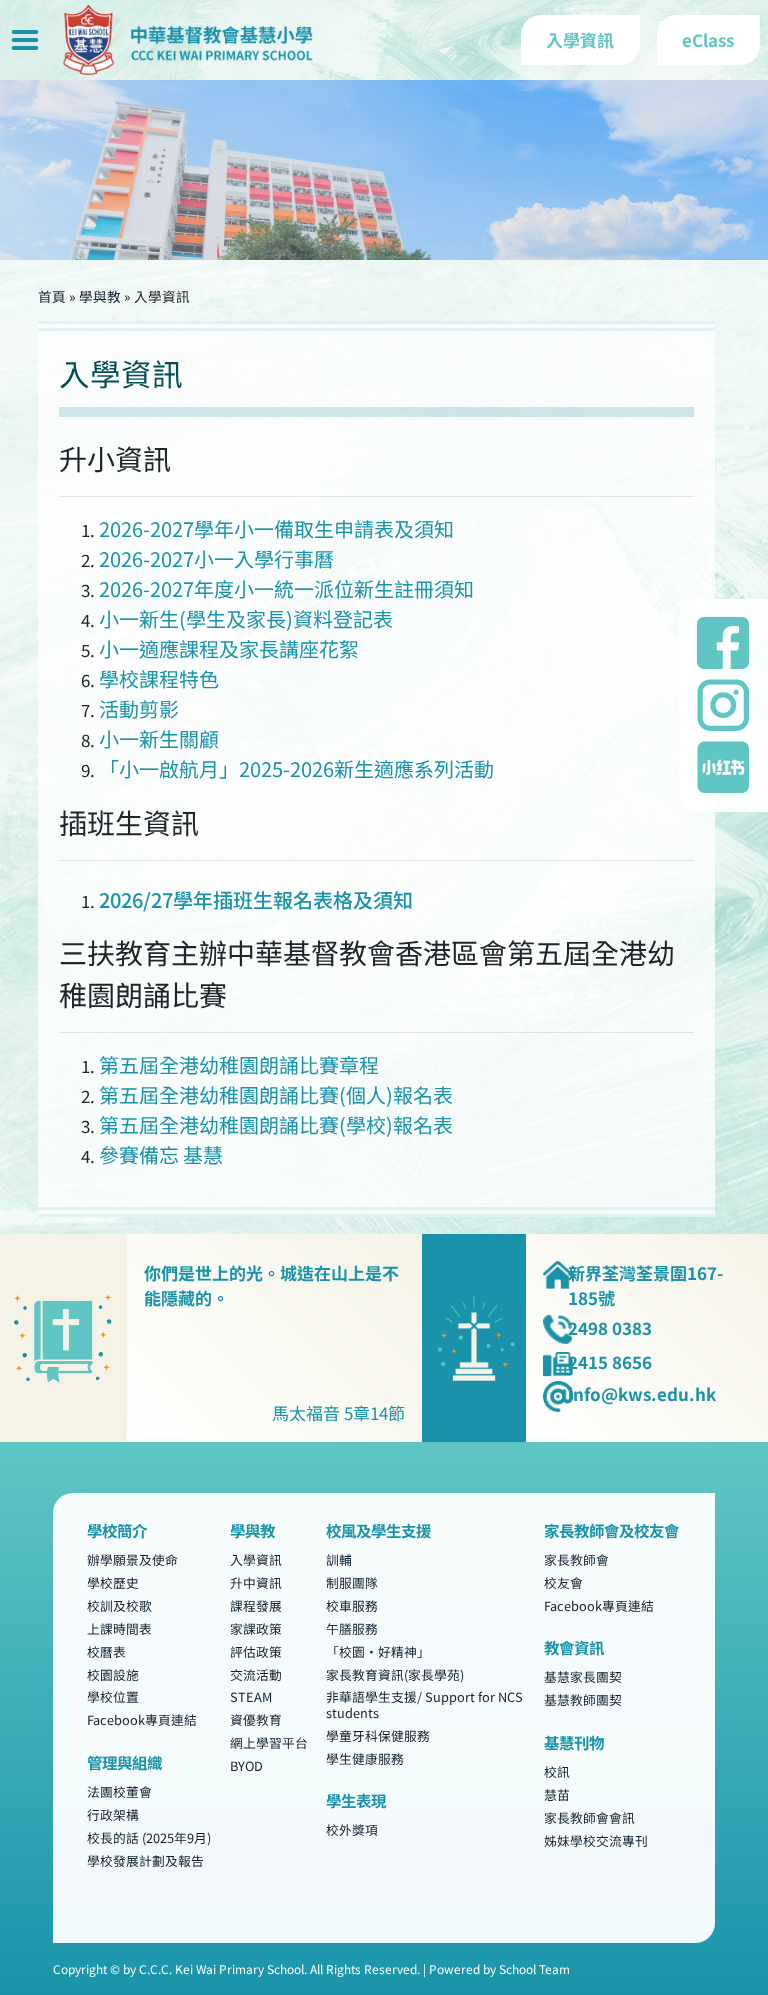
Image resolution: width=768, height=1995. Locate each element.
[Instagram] (723, 705)
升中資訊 (256, 1582)
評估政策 (256, 1651)
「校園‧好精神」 (378, 1651)
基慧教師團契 (583, 1700)
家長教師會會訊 (589, 1817)
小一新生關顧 (159, 738)
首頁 (52, 296)
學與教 (100, 296)
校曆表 (106, 1651)
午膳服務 (352, 1628)
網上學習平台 (269, 1743)
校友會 (563, 1582)
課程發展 (256, 1605)
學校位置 (113, 1697)
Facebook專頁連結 (142, 1720)
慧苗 (557, 1794)
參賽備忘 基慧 (161, 1154)
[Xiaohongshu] (723, 767)
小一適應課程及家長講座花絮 (229, 648)
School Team (534, 1968)
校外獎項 (352, 1830)
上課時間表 (119, 1628)
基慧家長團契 (583, 1677)
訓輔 (339, 1559)
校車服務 (352, 1605)
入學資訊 (256, 1559)
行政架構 (113, 1814)
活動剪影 (139, 708)
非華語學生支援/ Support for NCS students (424, 1705)
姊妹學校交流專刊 (596, 1840)
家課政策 (256, 1628)
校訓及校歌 (119, 1605)
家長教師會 (576, 1559)
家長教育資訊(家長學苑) (395, 1674)
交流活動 (256, 1674)
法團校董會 (119, 1791)
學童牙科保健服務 (378, 1735)
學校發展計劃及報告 (145, 1860)
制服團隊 (352, 1582)
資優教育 (256, 1720)
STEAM (251, 1697)
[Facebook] (723, 643)
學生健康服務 (365, 1758)
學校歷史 (113, 1582)
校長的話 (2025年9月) (149, 1837)
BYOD (246, 1766)
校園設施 (113, 1674)
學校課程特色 (159, 678)
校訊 (557, 1771)
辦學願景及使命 (132, 1559)
